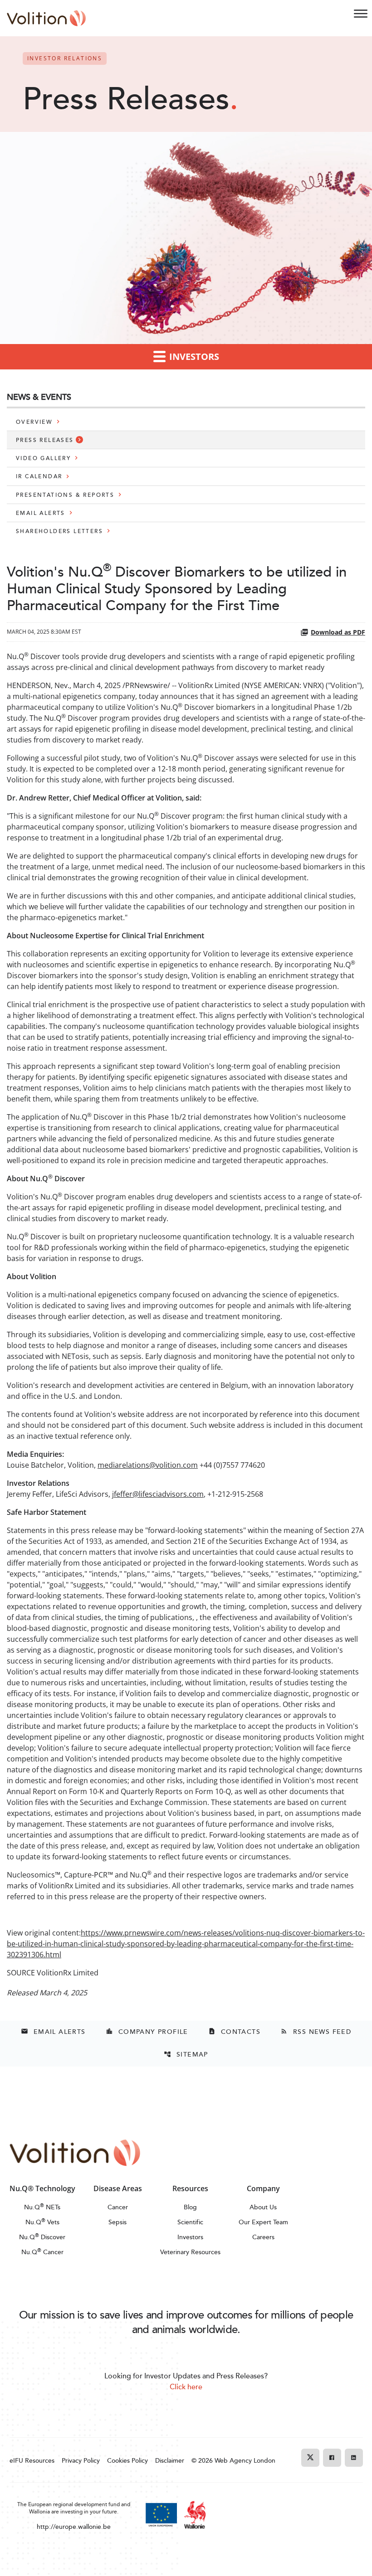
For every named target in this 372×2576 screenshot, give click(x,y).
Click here (186, 2387)
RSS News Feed (316, 2031)
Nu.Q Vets (42, 2222)
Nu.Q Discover (42, 2237)
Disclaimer (170, 2460)
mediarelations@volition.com (148, 1465)
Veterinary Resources (190, 2252)
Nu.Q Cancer (42, 2252)
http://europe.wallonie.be (74, 2526)
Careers (263, 2237)
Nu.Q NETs (42, 2207)
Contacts (234, 2031)
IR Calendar (39, 476)
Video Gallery (43, 458)
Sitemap (186, 2054)
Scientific (190, 2222)
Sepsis (117, 2222)
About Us (263, 2207)
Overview (34, 422)
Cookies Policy (127, 2460)
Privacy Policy (81, 2460)
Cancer (118, 2207)
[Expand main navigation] (361, 14)
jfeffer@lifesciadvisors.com (158, 1494)
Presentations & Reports (65, 495)
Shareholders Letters (59, 531)
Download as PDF (338, 632)
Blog (190, 2207)
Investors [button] (193, 357)
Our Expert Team (263, 2222)
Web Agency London (245, 2460)
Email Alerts (41, 513)
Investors (190, 2237)
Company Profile (147, 2031)
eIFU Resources (32, 2460)
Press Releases (45, 440)
